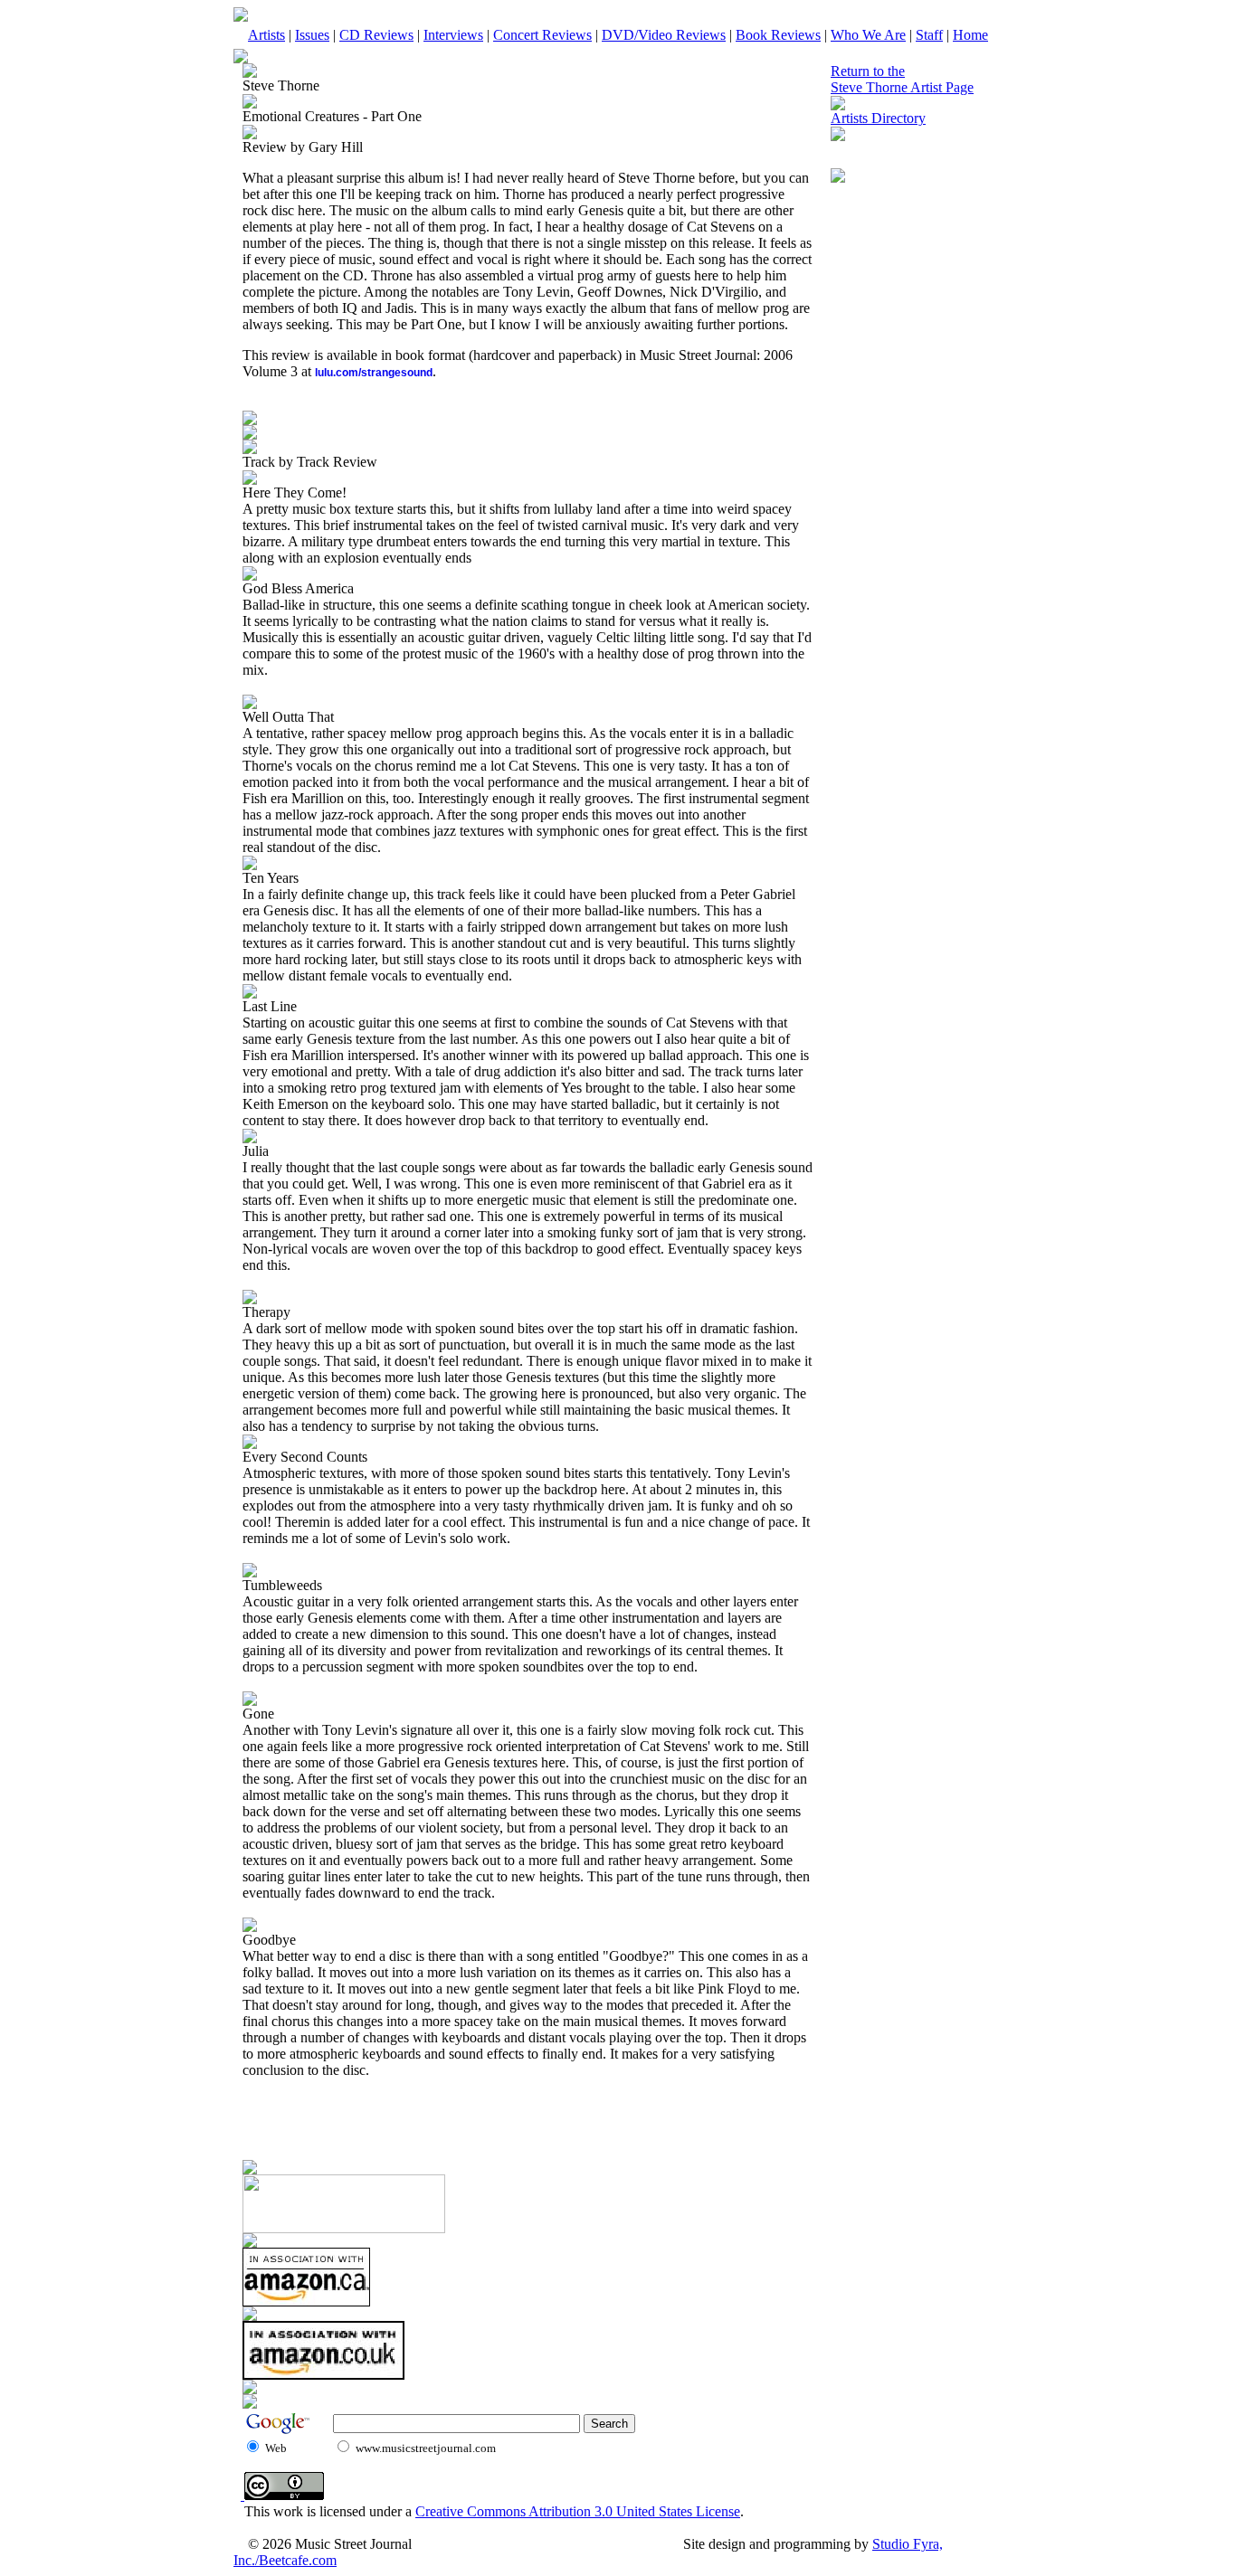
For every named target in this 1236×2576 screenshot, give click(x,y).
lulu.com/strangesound (374, 373)
